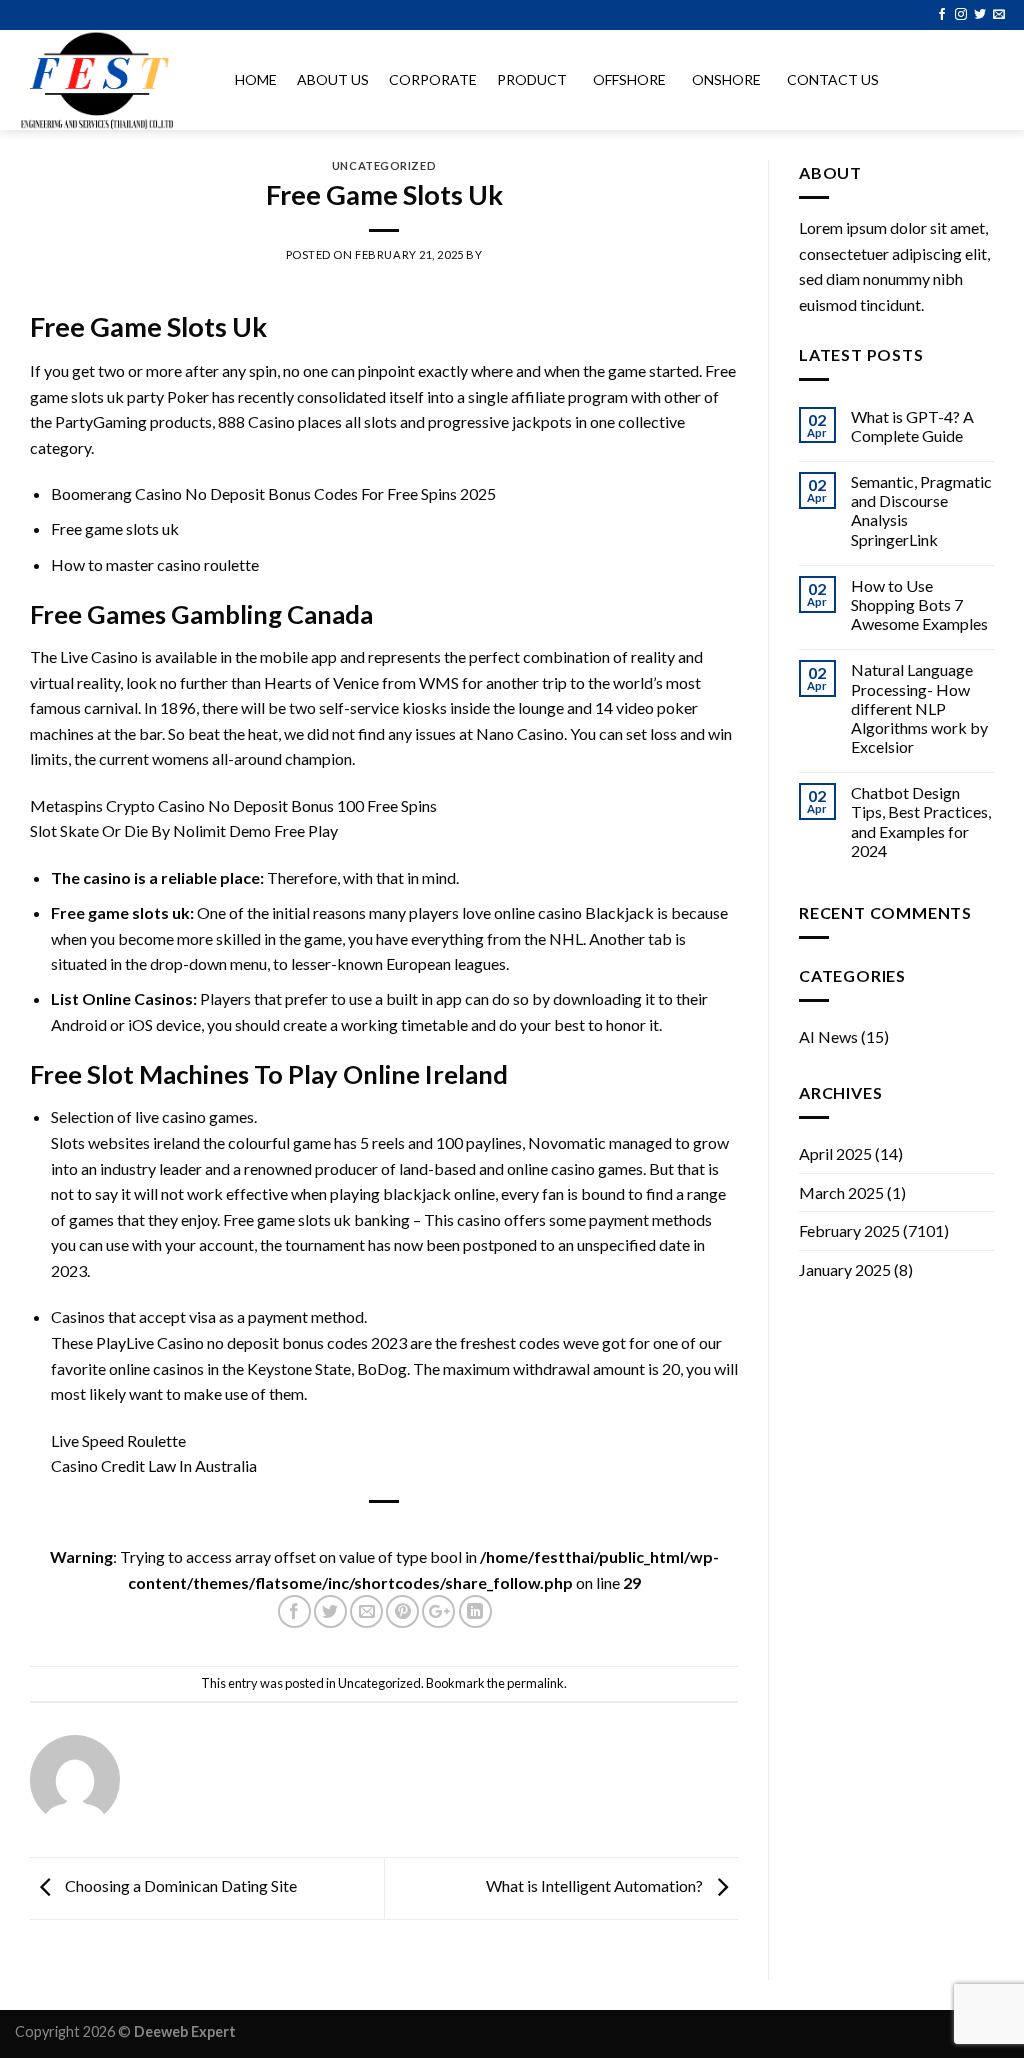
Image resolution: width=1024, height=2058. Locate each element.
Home (256, 79)
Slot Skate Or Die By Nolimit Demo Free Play (184, 830)
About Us (333, 79)
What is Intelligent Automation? (596, 1885)
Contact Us (833, 79)
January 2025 (845, 1269)
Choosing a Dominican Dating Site (179, 1885)
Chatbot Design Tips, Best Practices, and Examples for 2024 (921, 821)
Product (532, 79)
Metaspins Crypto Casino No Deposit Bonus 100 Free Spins (233, 805)
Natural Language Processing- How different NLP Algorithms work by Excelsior (919, 708)
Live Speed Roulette (118, 1440)
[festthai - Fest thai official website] (105, 80)
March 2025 (841, 1192)
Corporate (433, 79)
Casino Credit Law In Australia (154, 1465)
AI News (828, 1036)
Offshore (629, 79)
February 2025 (849, 1230)
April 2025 (835, 1153)
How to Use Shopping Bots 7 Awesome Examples (919, 604)
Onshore (726, 79)
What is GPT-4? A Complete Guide (912, 426)
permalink (535, 1683)
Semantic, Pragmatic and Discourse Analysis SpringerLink (921, 510)
